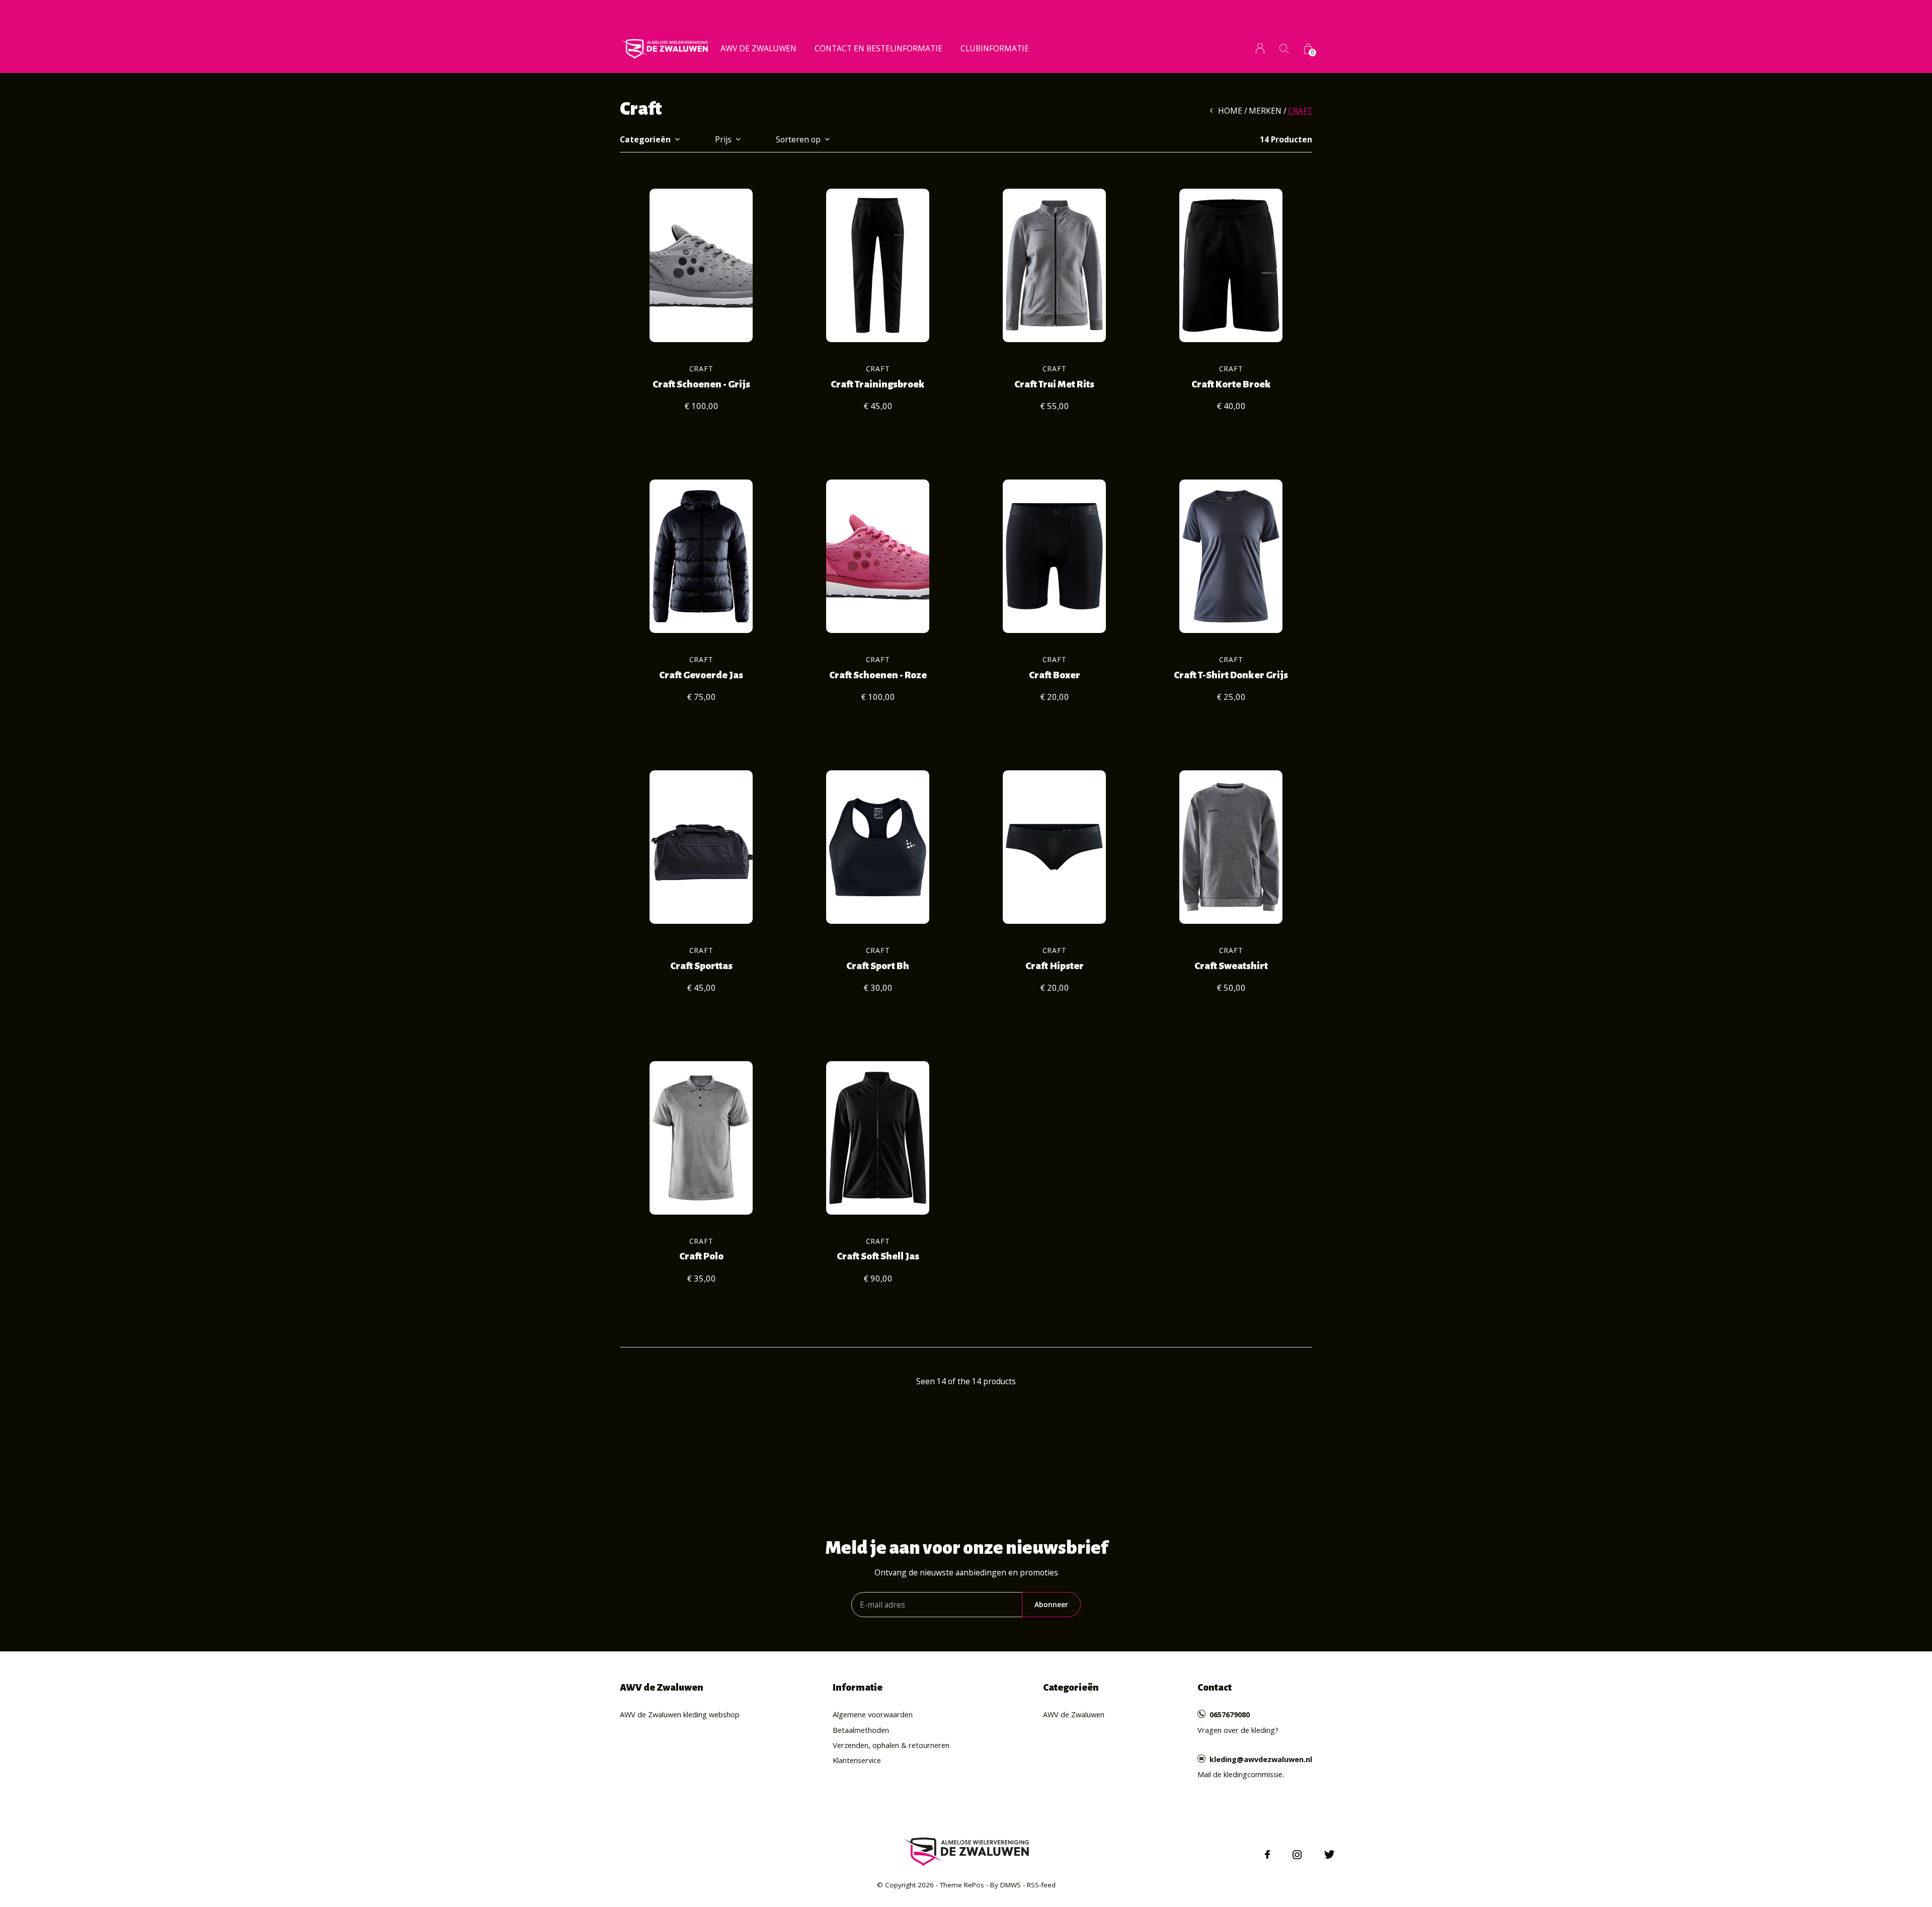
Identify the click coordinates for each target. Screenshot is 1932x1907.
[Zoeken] (1284, 49)
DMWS (1011, 1885)
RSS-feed (1041, 1885)
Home (1230, 111)
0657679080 (1230, 1714)
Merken (1265, 111)
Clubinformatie (995, 48)
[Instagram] (1297, 1855)
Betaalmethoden (861, 1730)
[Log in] (1260, 49)
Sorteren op (798, 139)
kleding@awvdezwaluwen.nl (1261, 1759)
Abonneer (1051, 1604)
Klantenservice (857, 1760)
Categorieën (645, 139)
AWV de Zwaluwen (758, 48)
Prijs (723, 139)
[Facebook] (1267, 1855)
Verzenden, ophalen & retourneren (891, 1745)
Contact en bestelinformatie (878, 48)
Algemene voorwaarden (873, 1714)
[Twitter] (1330, 1855)
